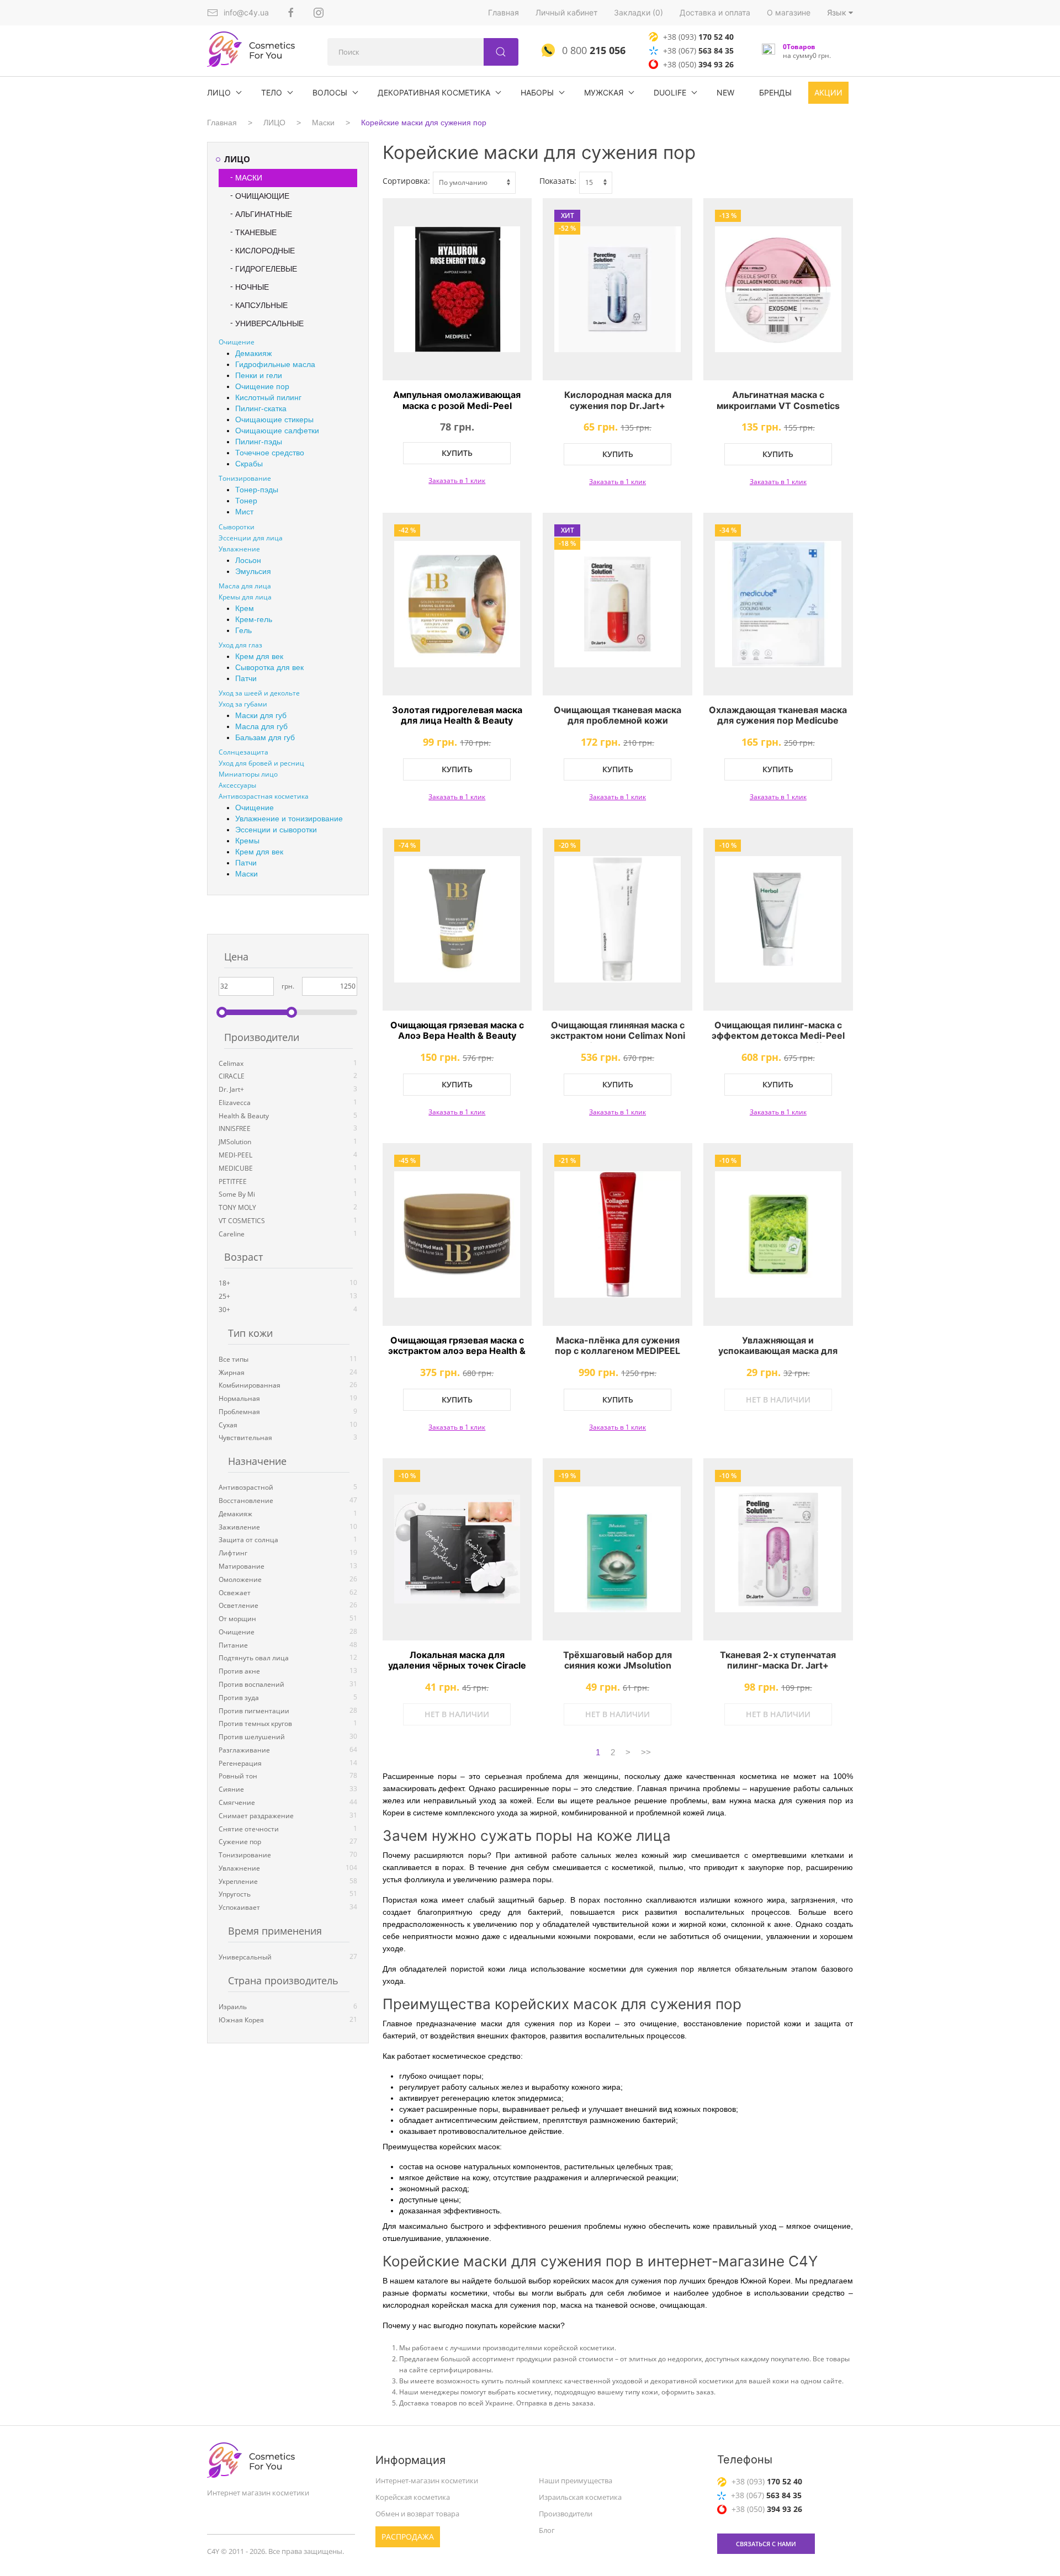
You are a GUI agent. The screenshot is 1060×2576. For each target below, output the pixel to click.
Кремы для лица (245, 597)
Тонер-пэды (257, 490)
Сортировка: (406, 181)
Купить (457, 453)
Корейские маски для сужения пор (424, 123)
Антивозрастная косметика (264, 796)
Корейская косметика (413, 2497)
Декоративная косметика (434, 92)
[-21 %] (618, 1234)
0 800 (592, 50)
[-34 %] (778, 604)
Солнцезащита (243, 752)
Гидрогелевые (266, 269)
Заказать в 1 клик (457, 480)
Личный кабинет (566, 12)
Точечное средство (270, 453)
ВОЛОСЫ (330, 92)
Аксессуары (237, 785)
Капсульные (261, 305)
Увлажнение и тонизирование (289, 819)
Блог (547, 2530)
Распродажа (408, 2537)
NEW (725, 92)
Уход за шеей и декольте (259, 693)
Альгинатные (264, 214)
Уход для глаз (240, 645)
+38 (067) (698, 51)
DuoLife (670, 92)
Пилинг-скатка (261, 408)
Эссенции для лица (251, 538)
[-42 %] (457, 604)
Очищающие (262, 196)
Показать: (558, 181)
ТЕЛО (272, 92)
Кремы (247, 841)
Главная (504, 12)
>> (646, 1752)
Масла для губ (261, 726)
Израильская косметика (580, 2497)
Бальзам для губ (265, 737)
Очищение (237, 342)
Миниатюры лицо (248, 774)
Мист (244, 512)
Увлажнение (239, 549)
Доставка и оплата (715, 12)
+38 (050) (698, 64)
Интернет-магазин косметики (427, 2481)
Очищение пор (262, 386)
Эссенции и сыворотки (276, 830)
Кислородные (265, 251)
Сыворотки (237, 527)
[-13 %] (778, 290)
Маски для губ (261, 715)
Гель (243, 630)
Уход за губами (243, 704)
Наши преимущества (576, 2481)
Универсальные (269, 323)
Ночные (252, 287)
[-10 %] (778, 919)
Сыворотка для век (269, 667)
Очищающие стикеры (274, 419)
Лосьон (248, 560)
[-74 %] (457, 919)
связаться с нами (766, 2544)
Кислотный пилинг (268, 397)
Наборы (537, 92)
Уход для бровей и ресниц (261, 763)
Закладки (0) (638, 12)
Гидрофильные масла (275, 364)
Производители (566, 2514)
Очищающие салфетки (277, 431)
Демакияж (253, 353)
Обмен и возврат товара (417, 2514)
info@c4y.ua (246, 12)
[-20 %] (618, 919)
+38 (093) (698, 37)
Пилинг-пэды (259, 442)
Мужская (604, 92)
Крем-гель (254, 619)
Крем (245, 608)
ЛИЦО (219, 92)
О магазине (789, 12)
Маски (323, 123)
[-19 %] (618, 1550)
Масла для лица (245, 586)
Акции (828, 92)
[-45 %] (457, 1234)
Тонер (246, 501)
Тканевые (256, 232)
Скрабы (249, 464)
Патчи (246, 678)
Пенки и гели (259, 375)
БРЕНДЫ (775, 92)
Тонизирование (245, 478)
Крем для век (259, 656)
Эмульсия (253, 571)
